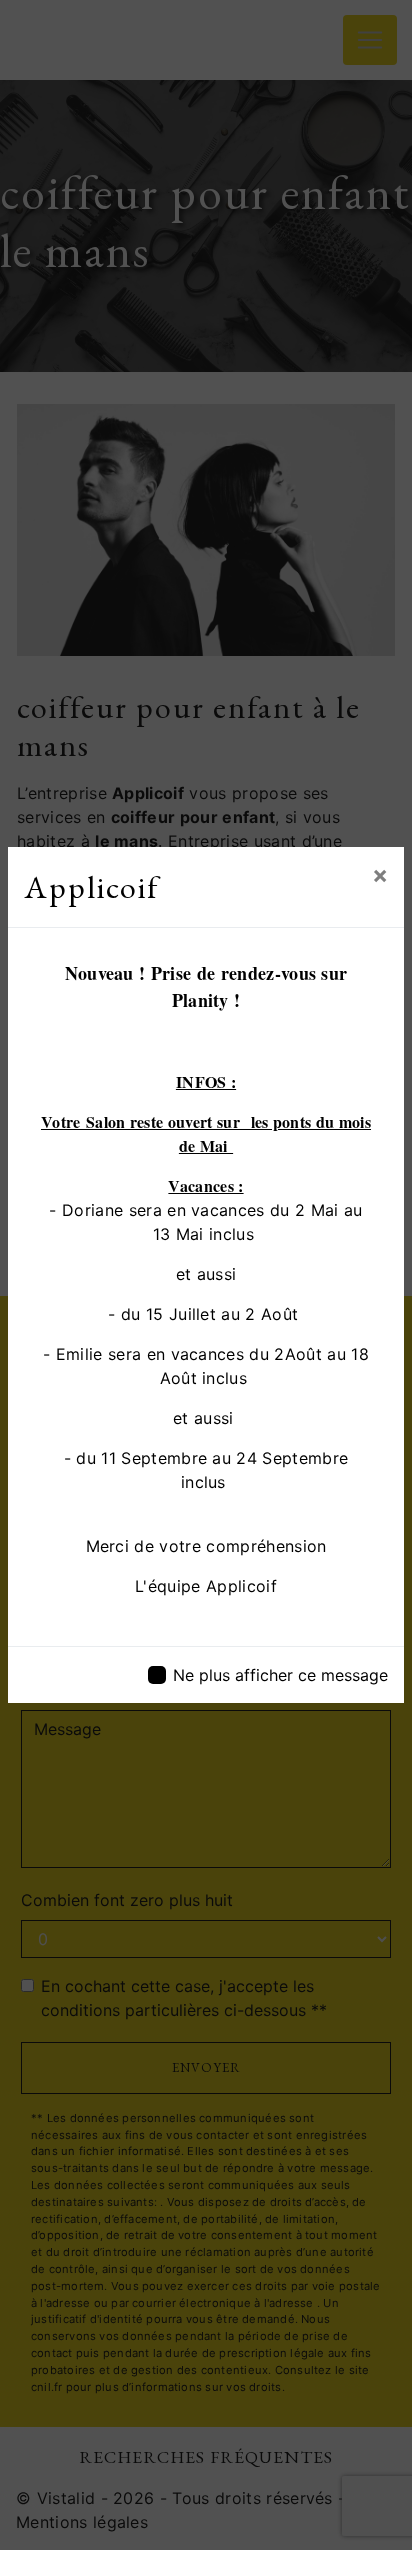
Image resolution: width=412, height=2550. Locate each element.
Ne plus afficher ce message (280, 1675)
